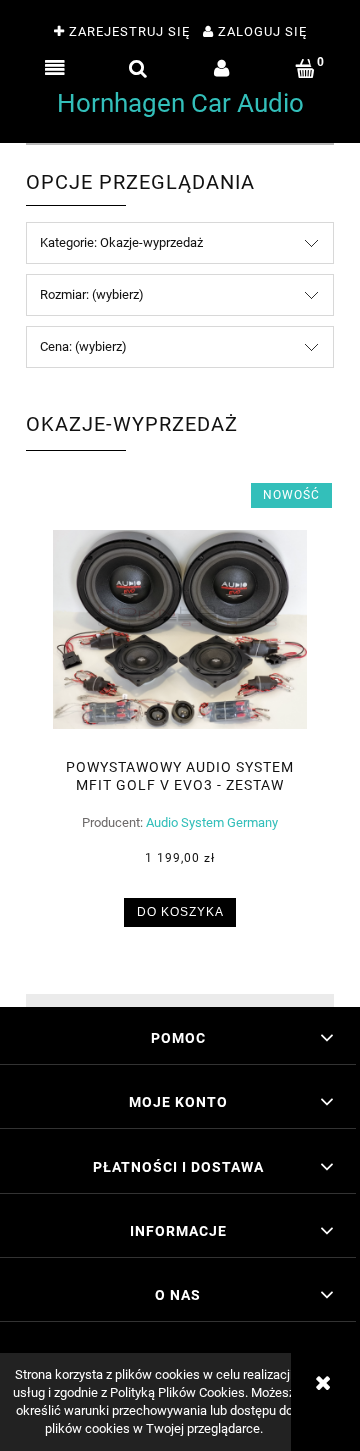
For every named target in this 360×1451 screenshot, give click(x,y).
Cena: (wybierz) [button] (83, 346)
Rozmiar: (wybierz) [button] (92, 294)
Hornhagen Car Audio (180, 103)
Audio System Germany (212, 822)
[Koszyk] (306, 69)
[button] (55, 69)
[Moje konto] (222, 69)
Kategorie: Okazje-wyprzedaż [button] (121, 242)
